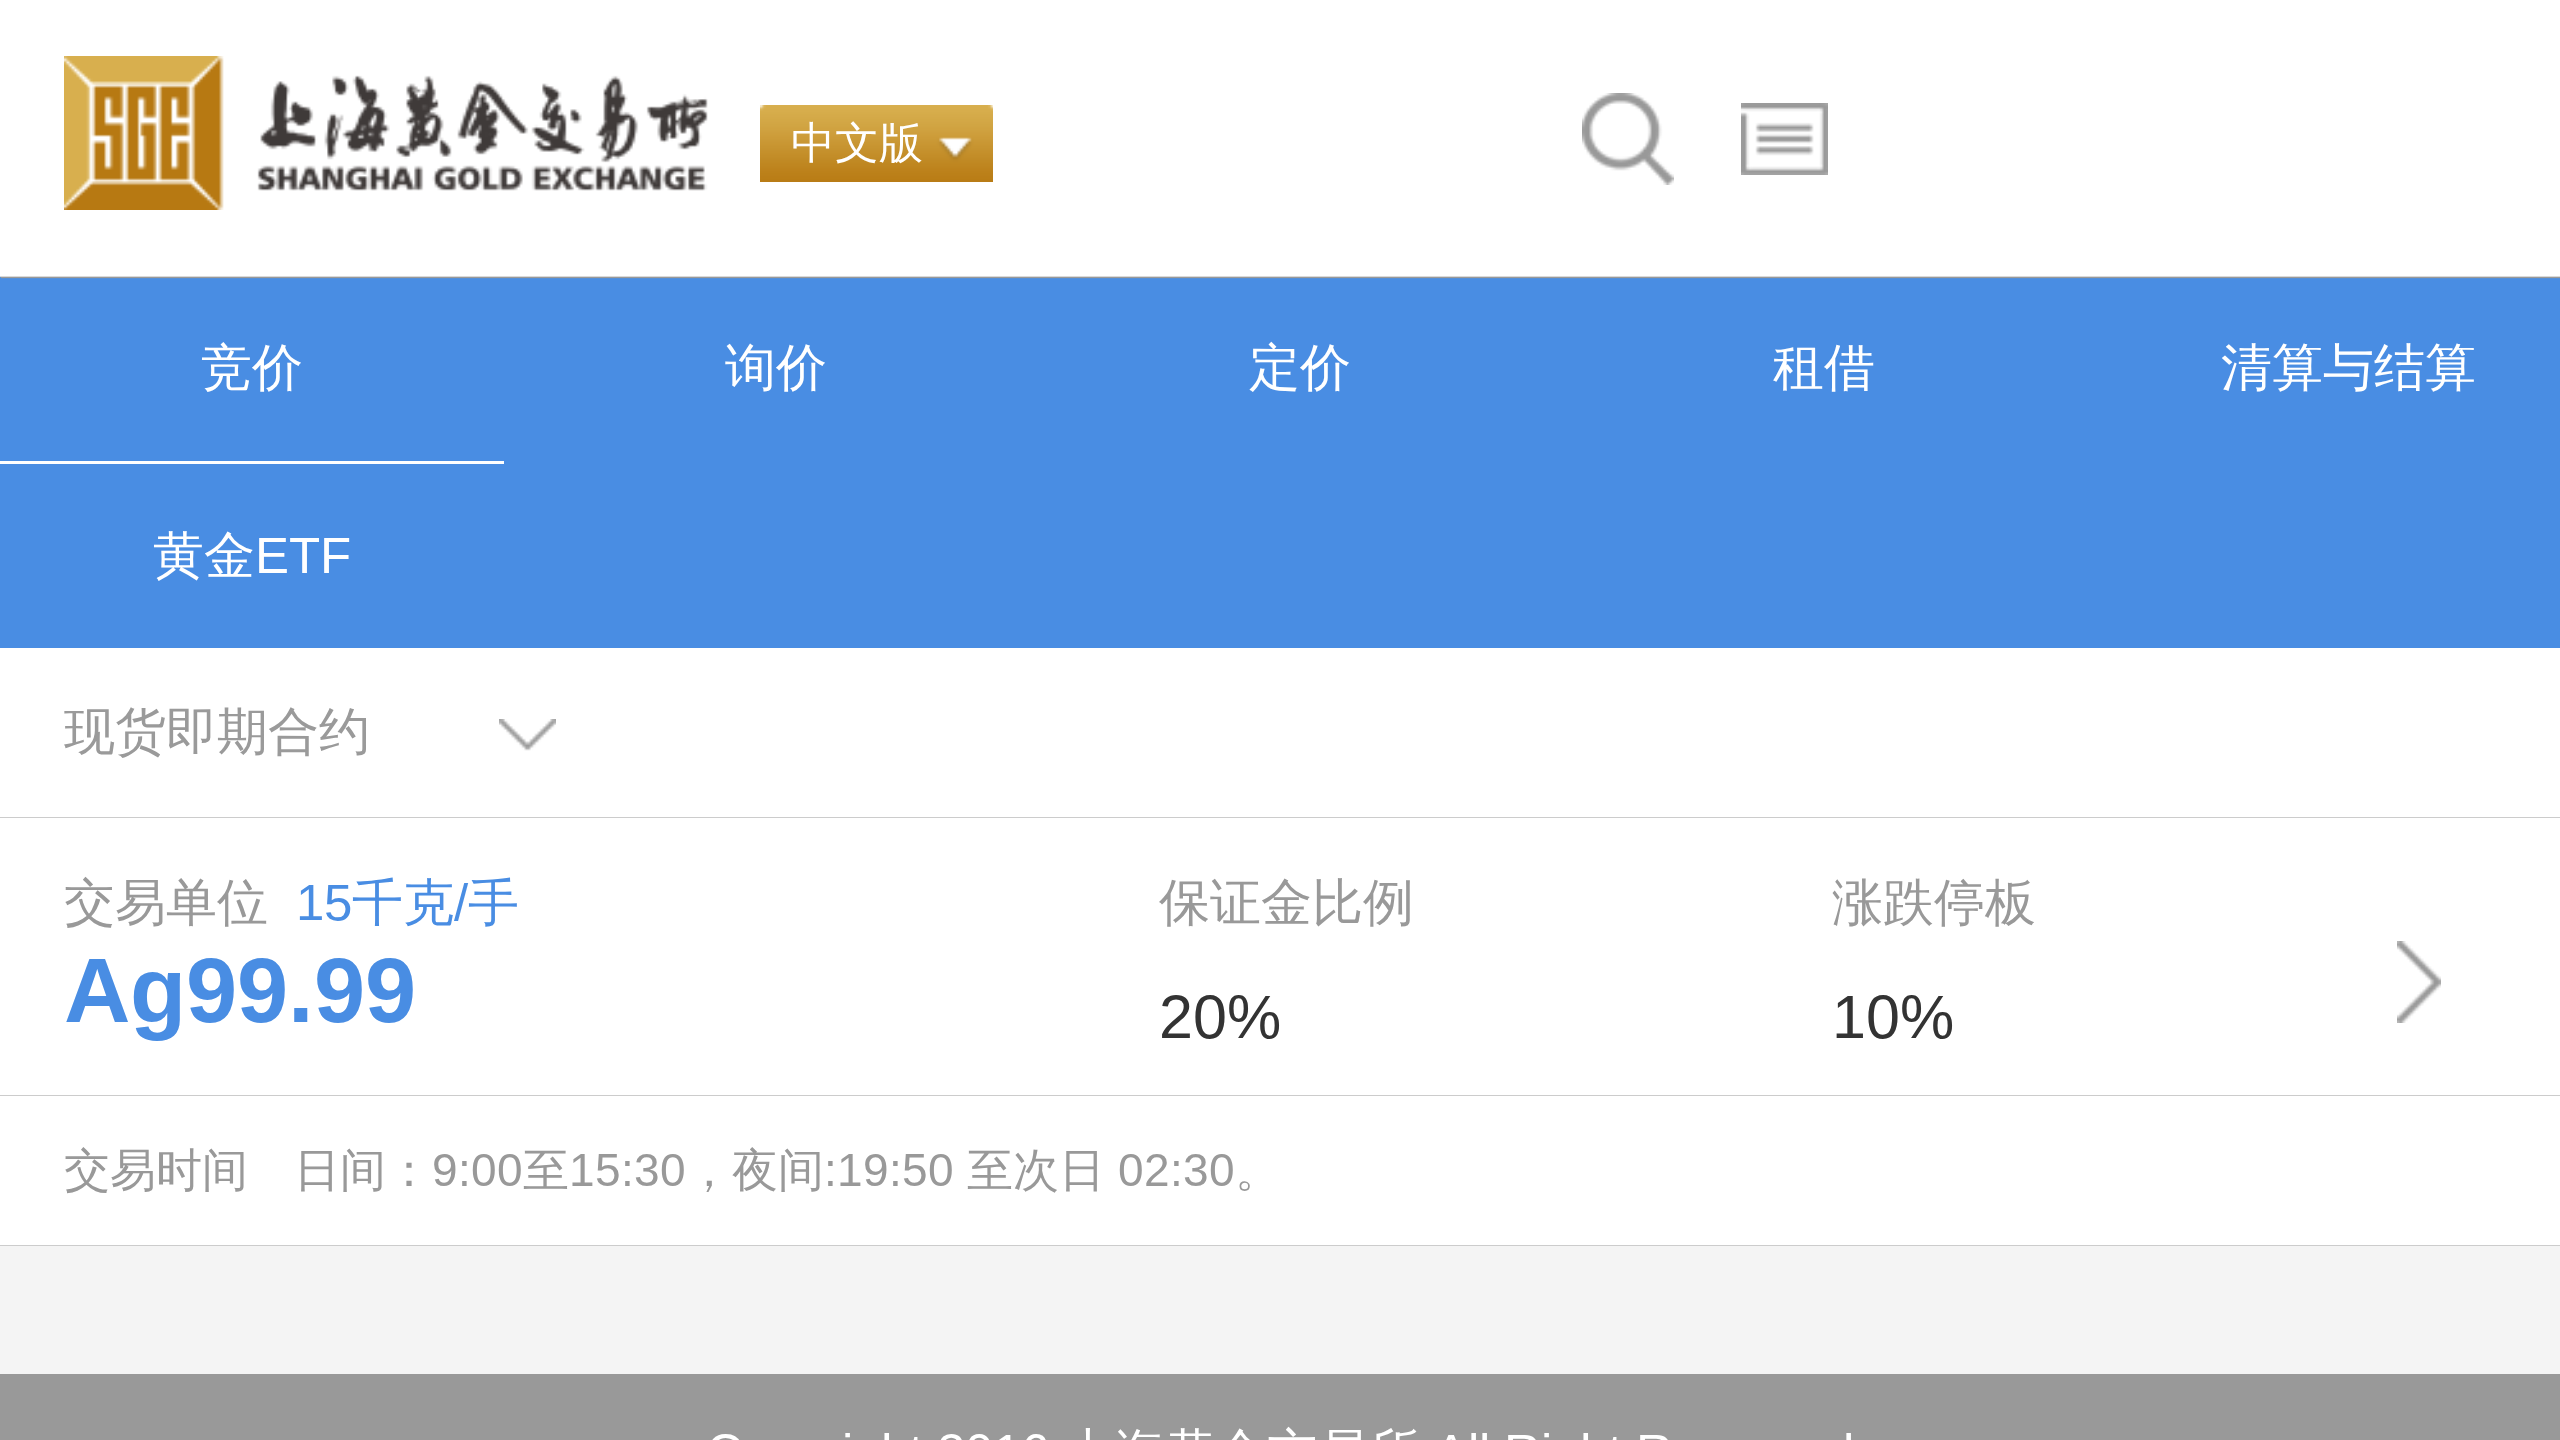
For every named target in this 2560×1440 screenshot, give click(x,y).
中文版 (857, 143)
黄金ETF (252, 555)
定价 (1300, 367)
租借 (1824, 367)
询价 (776, 367)
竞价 (252, 367)
